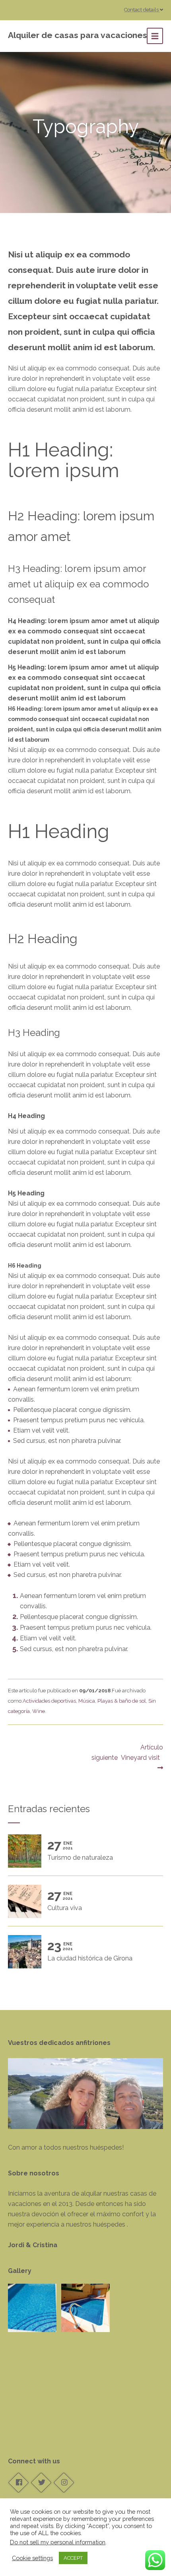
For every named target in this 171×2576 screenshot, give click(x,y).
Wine (39, 1711)
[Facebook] (18, 2482)
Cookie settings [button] (32, 2558)
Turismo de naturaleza (80, 1851)
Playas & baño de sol (122, 1701)
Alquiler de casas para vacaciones (78, 35)
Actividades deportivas (49, 1701)
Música (87, 1701)
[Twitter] (41, 2482)
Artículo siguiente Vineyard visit (127, 1752)
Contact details (141, 10)
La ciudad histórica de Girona (90, 1951)
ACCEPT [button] (73, 2558)
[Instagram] (64, 2482)
